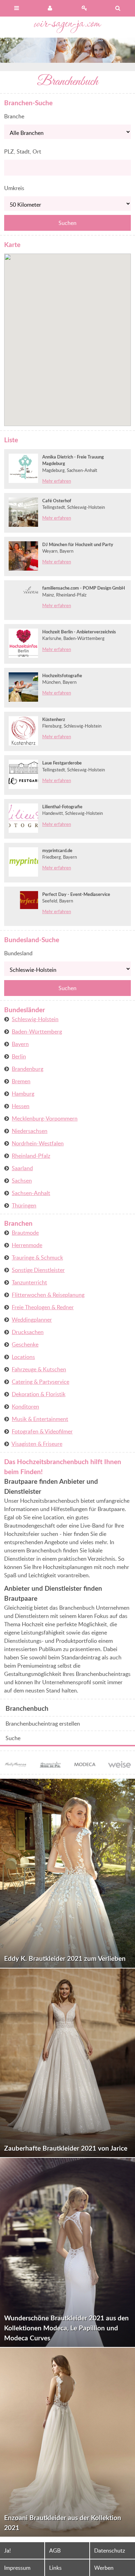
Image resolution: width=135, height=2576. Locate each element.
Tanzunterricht (29, 1282)
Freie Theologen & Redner (43, 1307)
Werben (104, 2568)
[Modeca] (85, 1766)
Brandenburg (28, 1069)
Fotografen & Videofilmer (42, 1431)
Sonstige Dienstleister (38, 1270)
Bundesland (18, 953)
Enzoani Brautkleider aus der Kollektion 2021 (63, 2523)
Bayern (20, 1044)
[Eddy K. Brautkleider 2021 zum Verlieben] (67, 1873)
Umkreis (14, 188)
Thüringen (24, 1205)
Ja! (7, 2550)
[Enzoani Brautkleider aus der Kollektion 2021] (67, 2442)
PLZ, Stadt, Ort (23, 151)
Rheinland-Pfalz (31, 1156)
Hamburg (23, 1094)
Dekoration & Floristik (39, 1394)
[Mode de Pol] (50, 1766)
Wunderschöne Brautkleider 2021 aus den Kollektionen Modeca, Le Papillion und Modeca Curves (66, 2328)
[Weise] (119, 1764)
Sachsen (22, 1181)
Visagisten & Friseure (37, 1444)
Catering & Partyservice (40, 1382)
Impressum (17, 2568)
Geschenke (25, 1344)
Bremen (21, 1081)
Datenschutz (110, 2550)
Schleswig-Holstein (35, 1019)
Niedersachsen (30, 1131)
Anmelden (51, 8)
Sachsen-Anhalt (31, 1193)
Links (55, 2568)
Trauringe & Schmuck (37, 1257)
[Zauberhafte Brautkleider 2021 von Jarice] (67, 2063)
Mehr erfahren (57, 481)
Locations (23, 1357)
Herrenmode (27, 1245)
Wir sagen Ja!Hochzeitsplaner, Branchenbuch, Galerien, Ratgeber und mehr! (68, 27)
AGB (55, 2550)
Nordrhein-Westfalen (38, 1143)
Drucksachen (28, 1332)
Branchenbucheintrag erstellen (43, 1724)
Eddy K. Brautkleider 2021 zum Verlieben (65, 1958)
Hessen (21, 1106)
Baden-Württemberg (37, 1032)
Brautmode (25, 1233)
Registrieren (84, 8)
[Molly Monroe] (16, 1766)
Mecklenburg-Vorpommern (45, 1118)
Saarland (22, 1168)
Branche (14, 116)
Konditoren (25, 1407)
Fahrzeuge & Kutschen (39, 1369)
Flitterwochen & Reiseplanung (48, 1295)
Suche (13, 1738)
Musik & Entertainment (40, 1419)
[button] (77, 324)
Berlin (19, 1056)
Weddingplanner (32, 1320)
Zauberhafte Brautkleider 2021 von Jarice (66, 2148)
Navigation (17, 8)
